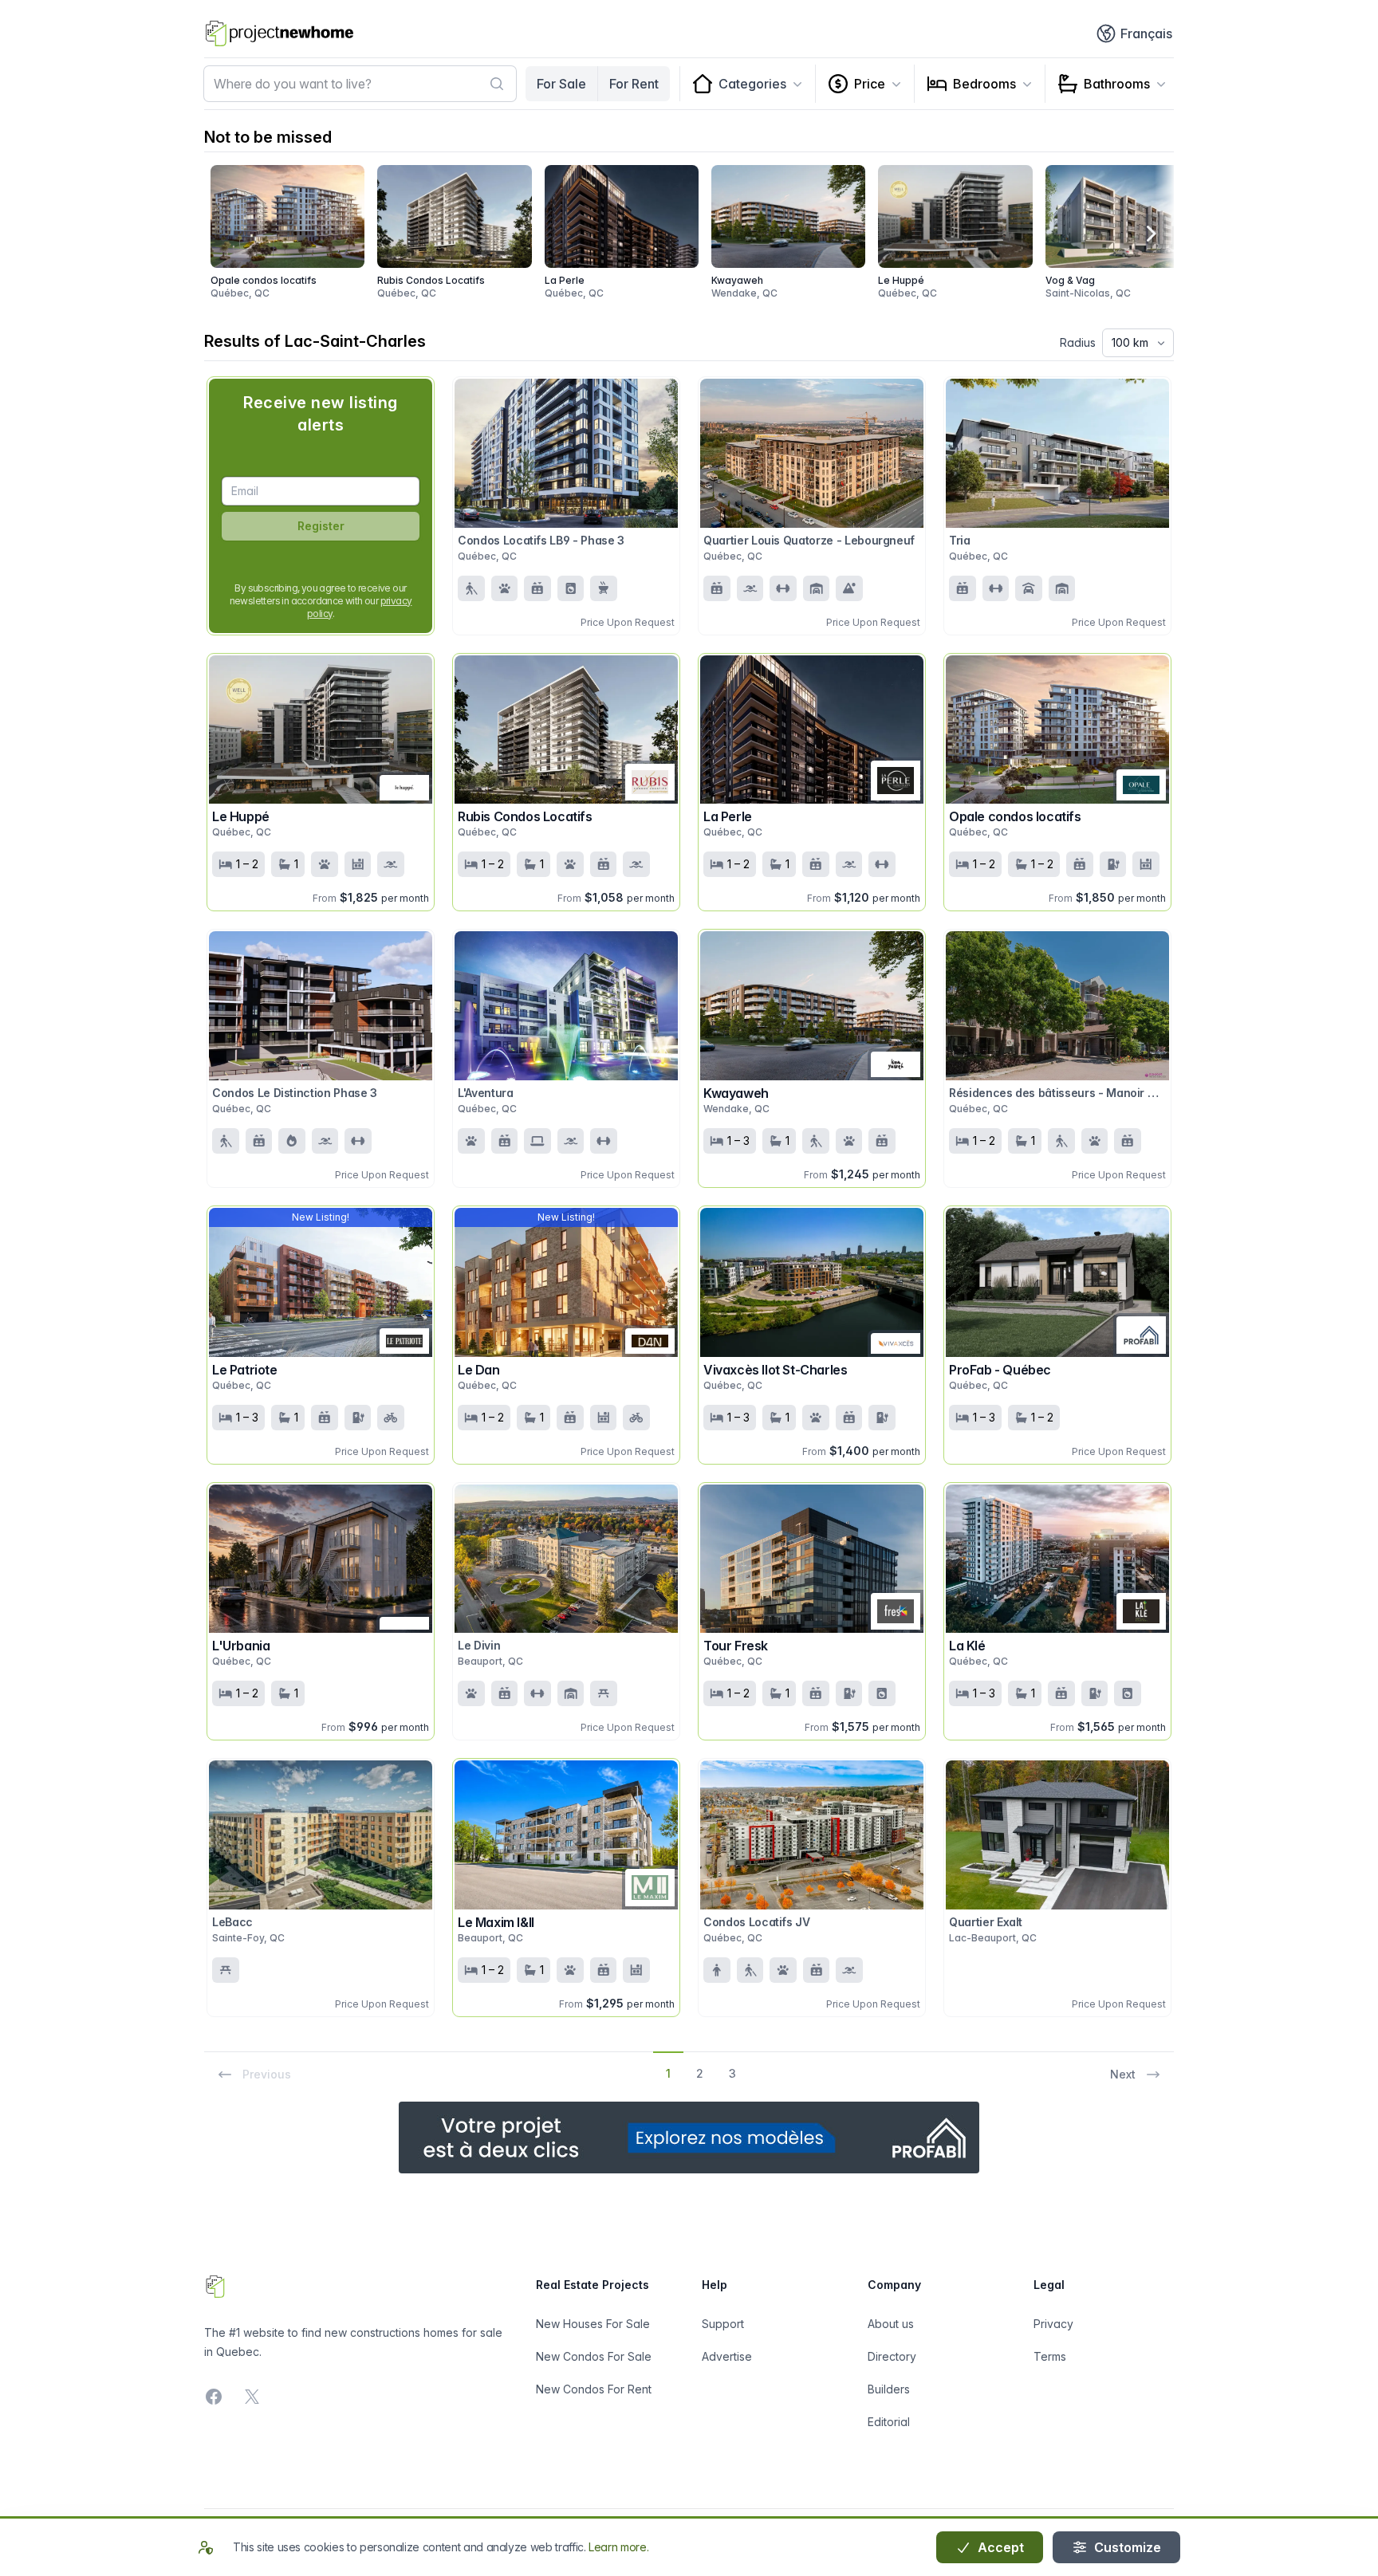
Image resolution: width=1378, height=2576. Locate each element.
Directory (892, 2356)
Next (1123, 2074)
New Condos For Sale (594, 2356)
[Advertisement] (689, 2137)
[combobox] (360, 84)
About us (891, 2324)
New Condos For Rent (594, 2389)
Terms (1050, 2356)
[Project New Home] (280, 33)
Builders (889, 2389)
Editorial (889, 2422)
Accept (999, 2547)
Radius (1078, 342)
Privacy (1053, 2324)
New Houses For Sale (593, 2324)
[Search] (497, 84)
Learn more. (618, 2547)
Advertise (727, 2356)
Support (723, 2324)
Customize (1126, 2547)
